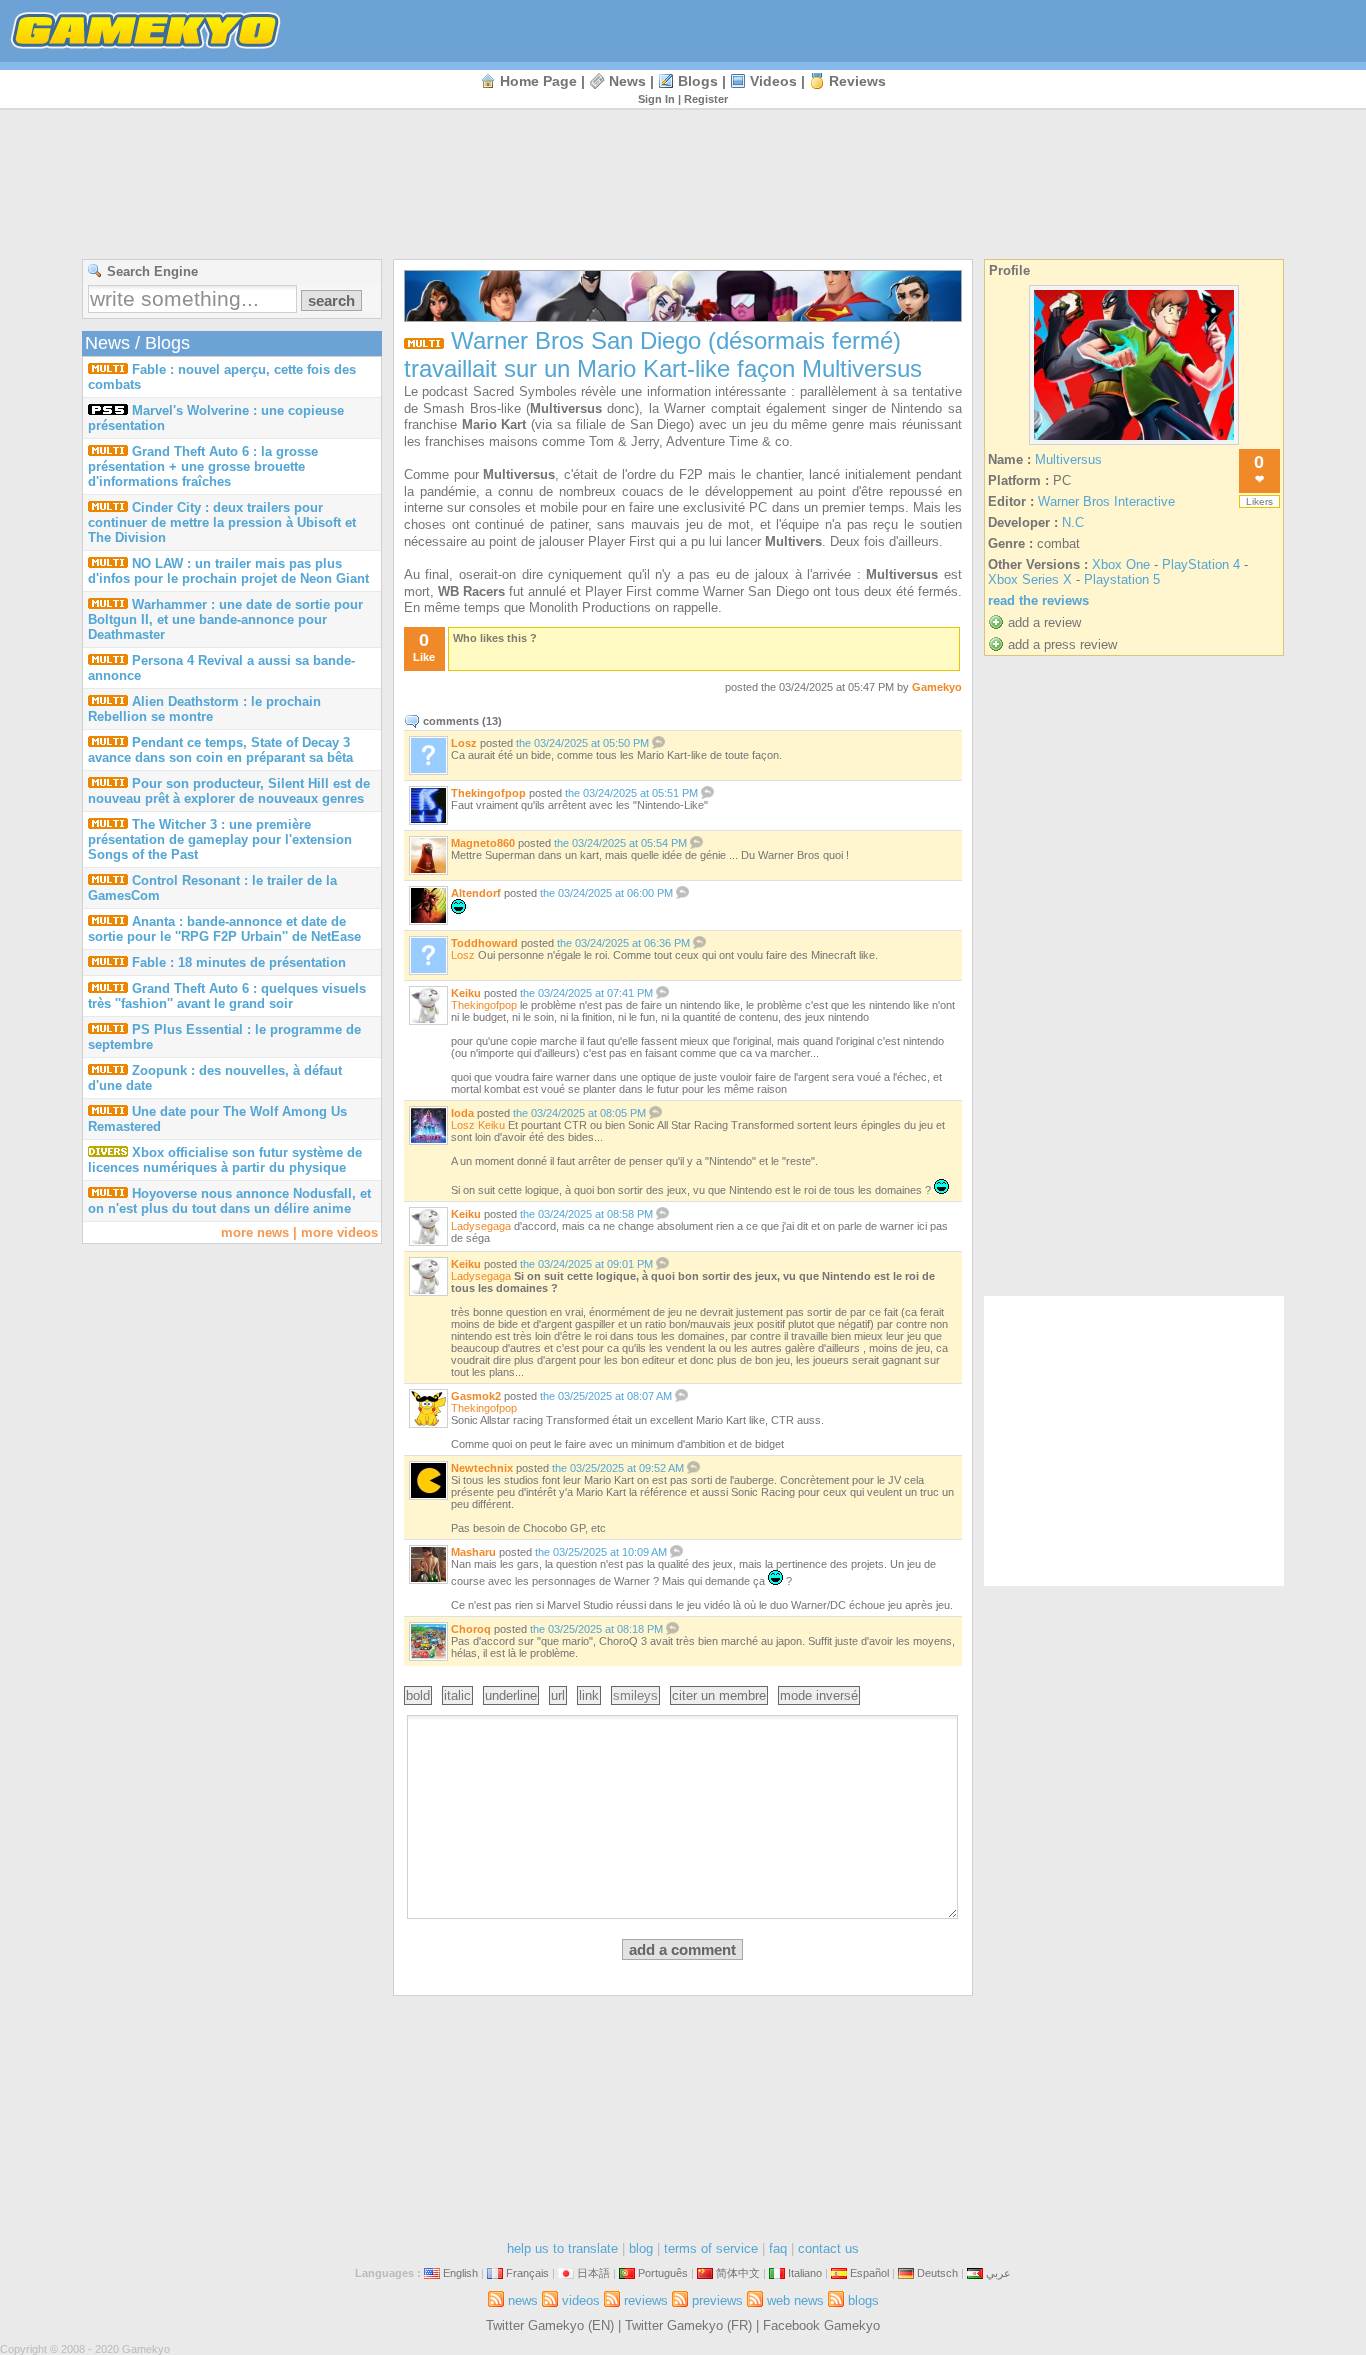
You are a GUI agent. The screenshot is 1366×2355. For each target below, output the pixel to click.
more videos (339, 1232)
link (589, 1695)
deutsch (937, 2273)
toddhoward (484, 943)
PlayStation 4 (1201, 564)
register (706, 99)
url (558, 1695)
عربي (998, 2273)
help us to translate (562, 2248)
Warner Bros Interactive (1106, 501)
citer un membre (719, 1695)
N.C (1073, 522)
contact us (828, 2248)
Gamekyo (937, 687)
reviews (857, 81)
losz (464, 743)
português (663, 2273)
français (527, 2273)
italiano (805, 2273)
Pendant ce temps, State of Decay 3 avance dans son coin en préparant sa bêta (220, 750)
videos (773, 81)
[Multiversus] (1134, 444)
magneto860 (483, 843)
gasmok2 (476, 1396)
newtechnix (482, 1468)
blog (641, 2248)
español (869, 2273)
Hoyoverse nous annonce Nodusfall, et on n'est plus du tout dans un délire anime (229, 1201)
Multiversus (1068, 459)
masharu (473, 1552)
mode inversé (819, 1695)
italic (457, 1695)
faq (778, 2248)
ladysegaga (481, 1226)
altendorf (476, 893)
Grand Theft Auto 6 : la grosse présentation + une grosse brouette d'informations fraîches (203, 466)
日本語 (593, 2273)
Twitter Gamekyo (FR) (688, 2325)
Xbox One (1121, 564)
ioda (462, 1113)
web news (795, 2300)
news (627, 81)
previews (717, 2300)
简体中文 (738, 2273)
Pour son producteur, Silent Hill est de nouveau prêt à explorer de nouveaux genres (229, 791)
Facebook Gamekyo (821, 2325)
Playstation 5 (1122, 579)
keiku (466, 993)
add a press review (1062, 644)
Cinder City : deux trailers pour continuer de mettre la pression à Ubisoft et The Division (222, 522)
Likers (1259, 501)
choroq (471, 1629)
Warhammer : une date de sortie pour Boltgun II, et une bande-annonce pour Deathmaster (225, 619)
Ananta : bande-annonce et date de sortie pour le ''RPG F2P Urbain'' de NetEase (224, 929)
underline (511, 1695)
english (460, 2273)
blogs (698, 81)
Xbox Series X (1030, 579)
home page (538, 81)
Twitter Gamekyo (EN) (550, 2325)
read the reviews (1038, 600)
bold (418, 1695)
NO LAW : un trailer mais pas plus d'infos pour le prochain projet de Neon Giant (228, 571)
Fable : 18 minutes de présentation (239, 962)
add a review (1044, 622)
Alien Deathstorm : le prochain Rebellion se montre (204, 709)
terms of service (711, 2248)
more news (255, 1232)
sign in (656, 99)
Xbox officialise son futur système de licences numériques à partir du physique (225, 1160)
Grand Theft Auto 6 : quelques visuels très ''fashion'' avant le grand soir (227, 996)
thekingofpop (488, 793)
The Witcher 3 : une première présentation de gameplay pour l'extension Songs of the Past (220, 839)
